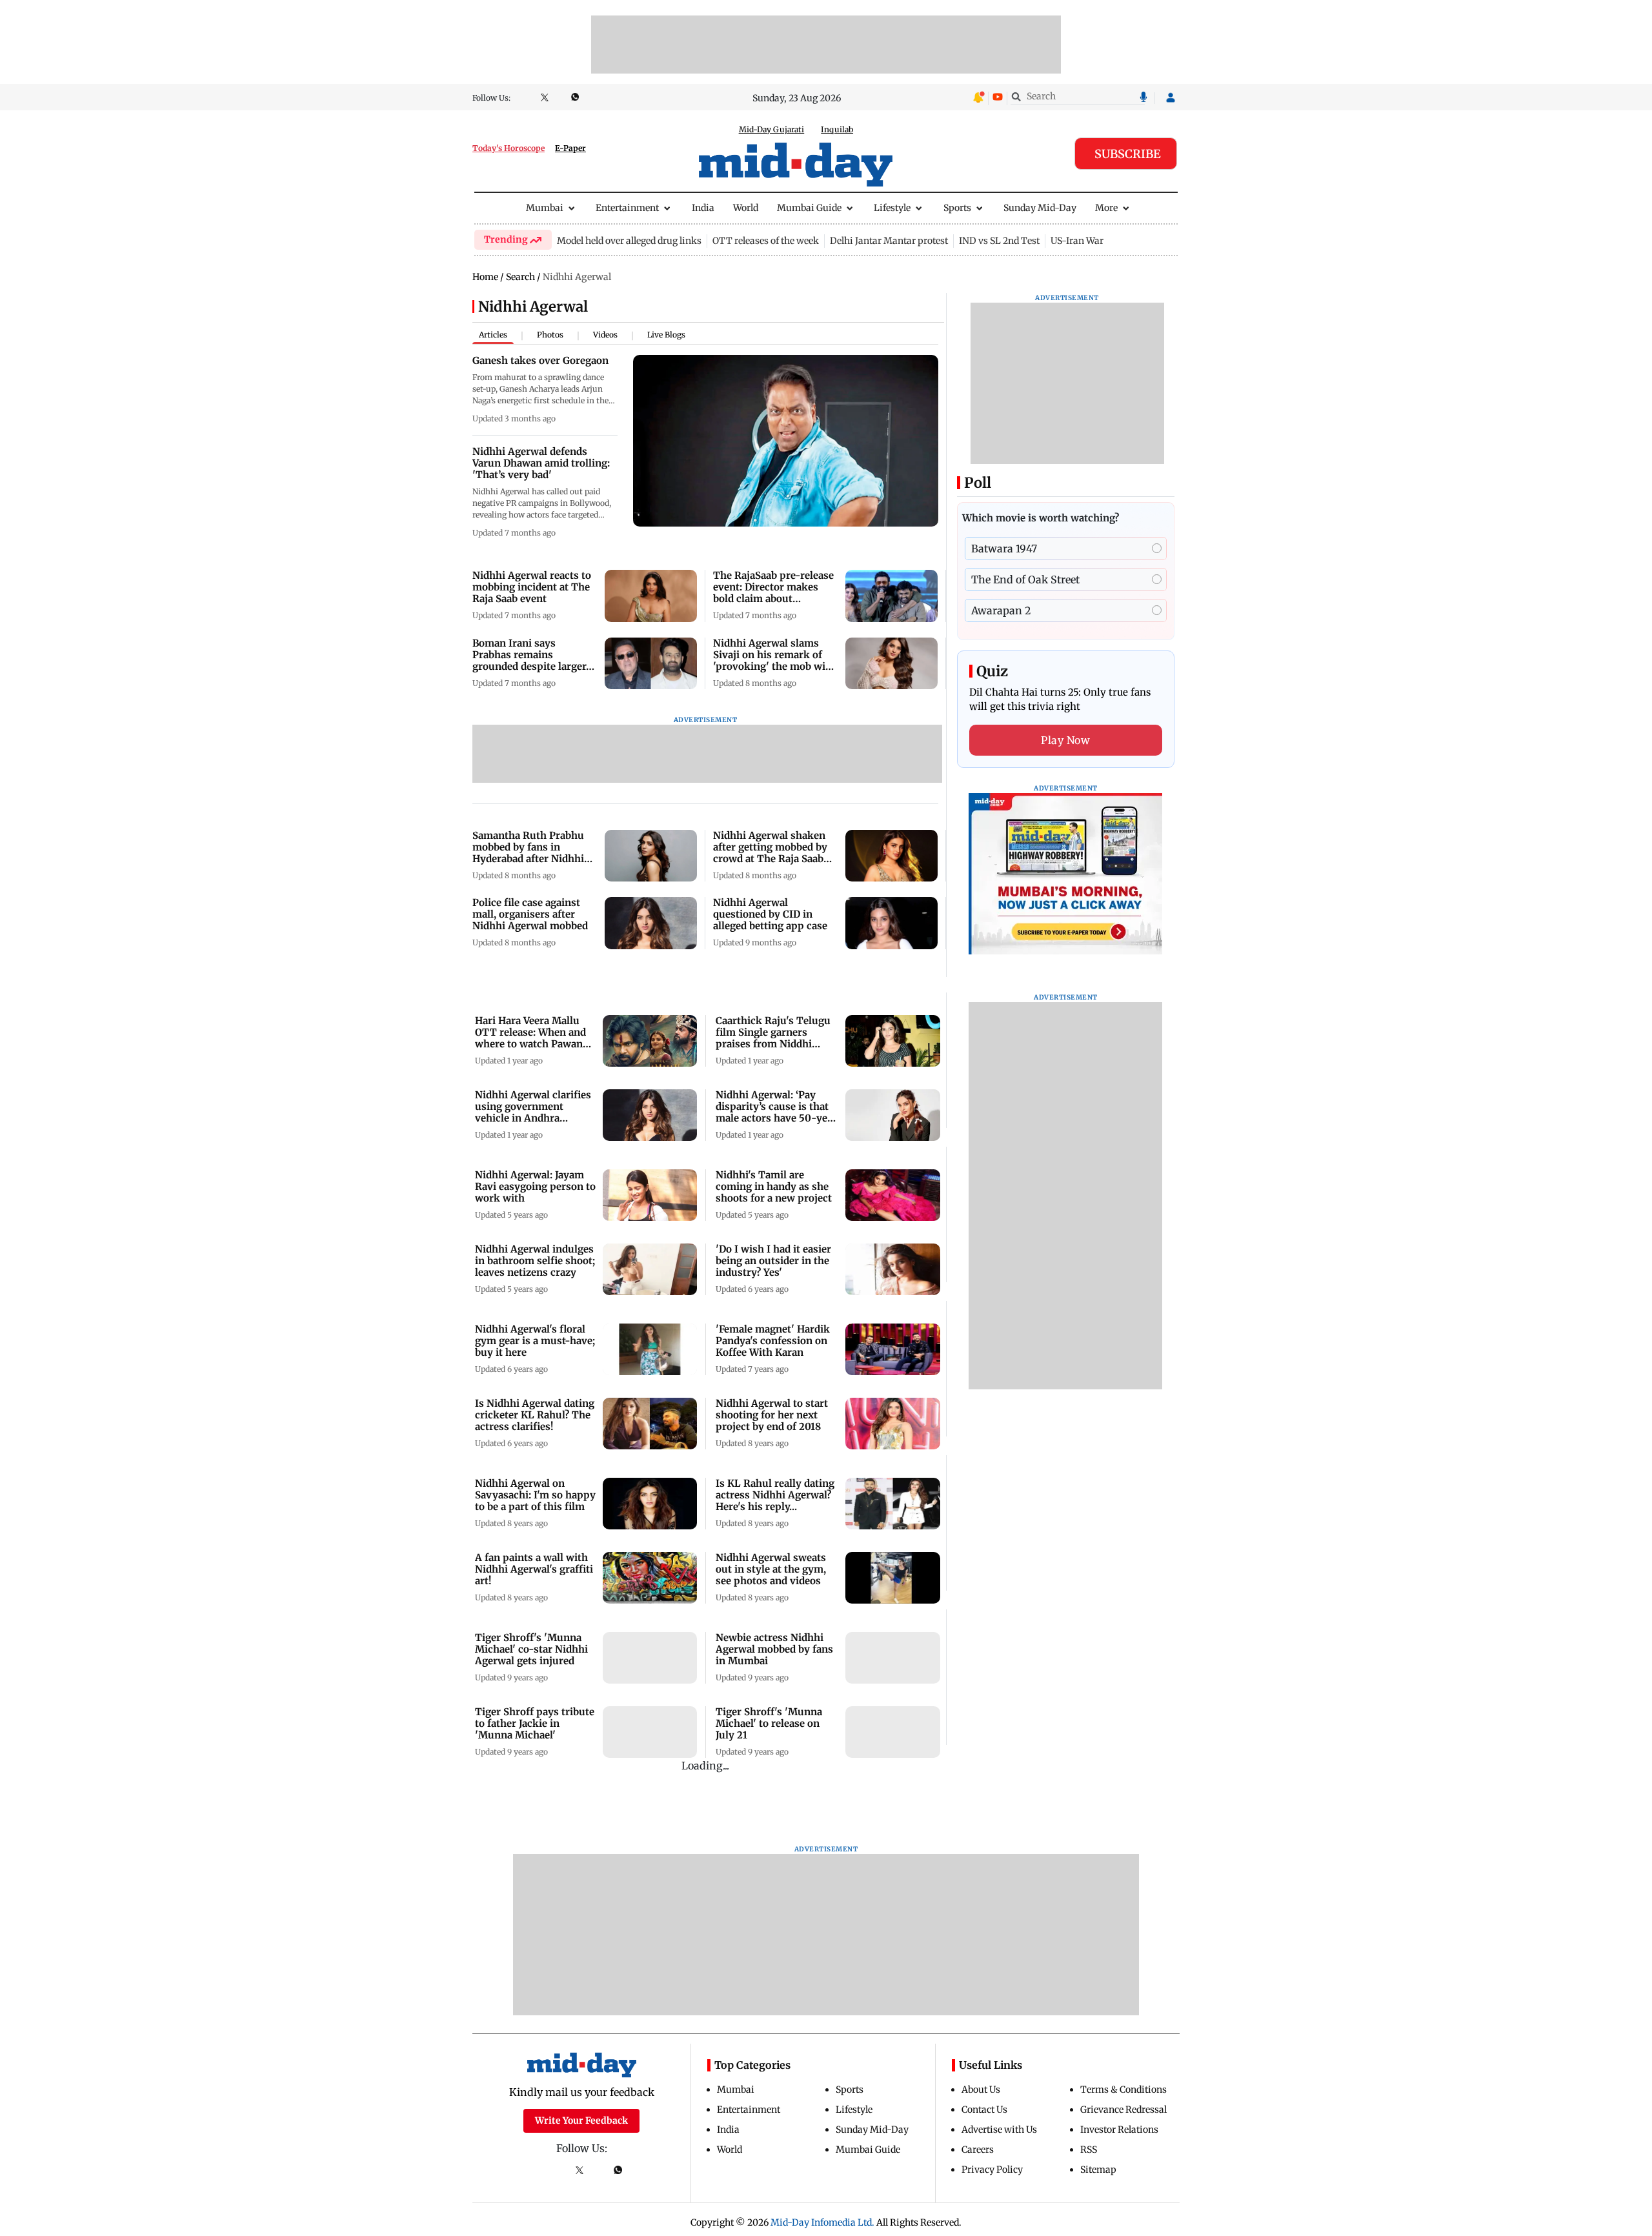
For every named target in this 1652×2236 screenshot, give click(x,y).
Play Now (1065, 740)
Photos (550, 335)
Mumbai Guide (809, 208)
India (703, 208)
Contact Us (984, 2110)
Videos (605, 335)
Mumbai (545, 208)
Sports (957, 208)
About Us (981, 2090)
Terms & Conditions (1123, 2090)
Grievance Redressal (1123, 2110)
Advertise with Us (999, 2130)
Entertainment (627, 208)
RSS (1089, 2150)
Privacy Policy (992, 2170)
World (746, 208)
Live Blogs (666, 335)
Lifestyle (892, 208)
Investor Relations (1119, 2130)
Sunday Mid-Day (1040, 208)
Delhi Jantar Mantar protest (889, 241)
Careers (978, 2150)
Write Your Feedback (581, 2120)
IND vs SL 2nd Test (999, 241)
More (1106, 208)
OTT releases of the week (766, 241)
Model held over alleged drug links (629, 241)
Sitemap (1098, 2170)
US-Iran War (1077, 241)
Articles (493, 335)
